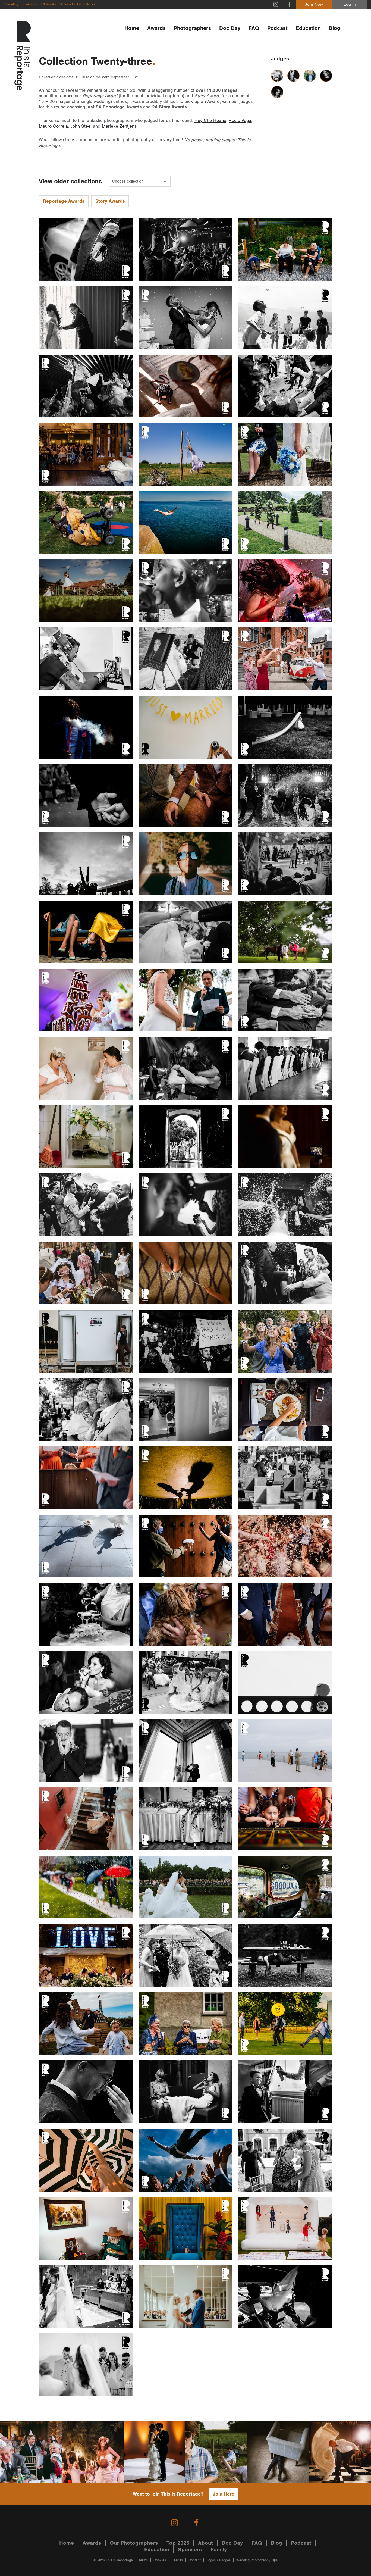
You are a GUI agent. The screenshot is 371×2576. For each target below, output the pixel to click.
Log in (350, 4)
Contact (195, 2560)
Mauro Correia (53, 126)
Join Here (224, 2494)
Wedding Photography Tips (257, 2560)
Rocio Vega (240, 121)
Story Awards (110, 201)
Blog (335, 28)
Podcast (277, 28)
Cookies (160, 2560)
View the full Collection (80, 4)
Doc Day (230, 28)
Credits (177, 2560)
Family (219, 2550)
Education (308, 28)
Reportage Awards (64, 201)
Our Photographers (134, 2543)
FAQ (254, 28)
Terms (143, 2560)
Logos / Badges (218, 2560)
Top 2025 (178, 2543)
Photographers (192, 28)
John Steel (81, 126)
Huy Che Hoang (210, 121)
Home (132, 28)
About (205, 2543)
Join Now (314, 4)
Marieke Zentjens (119, 126)
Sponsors (190, 2550)
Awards (156, 28)
